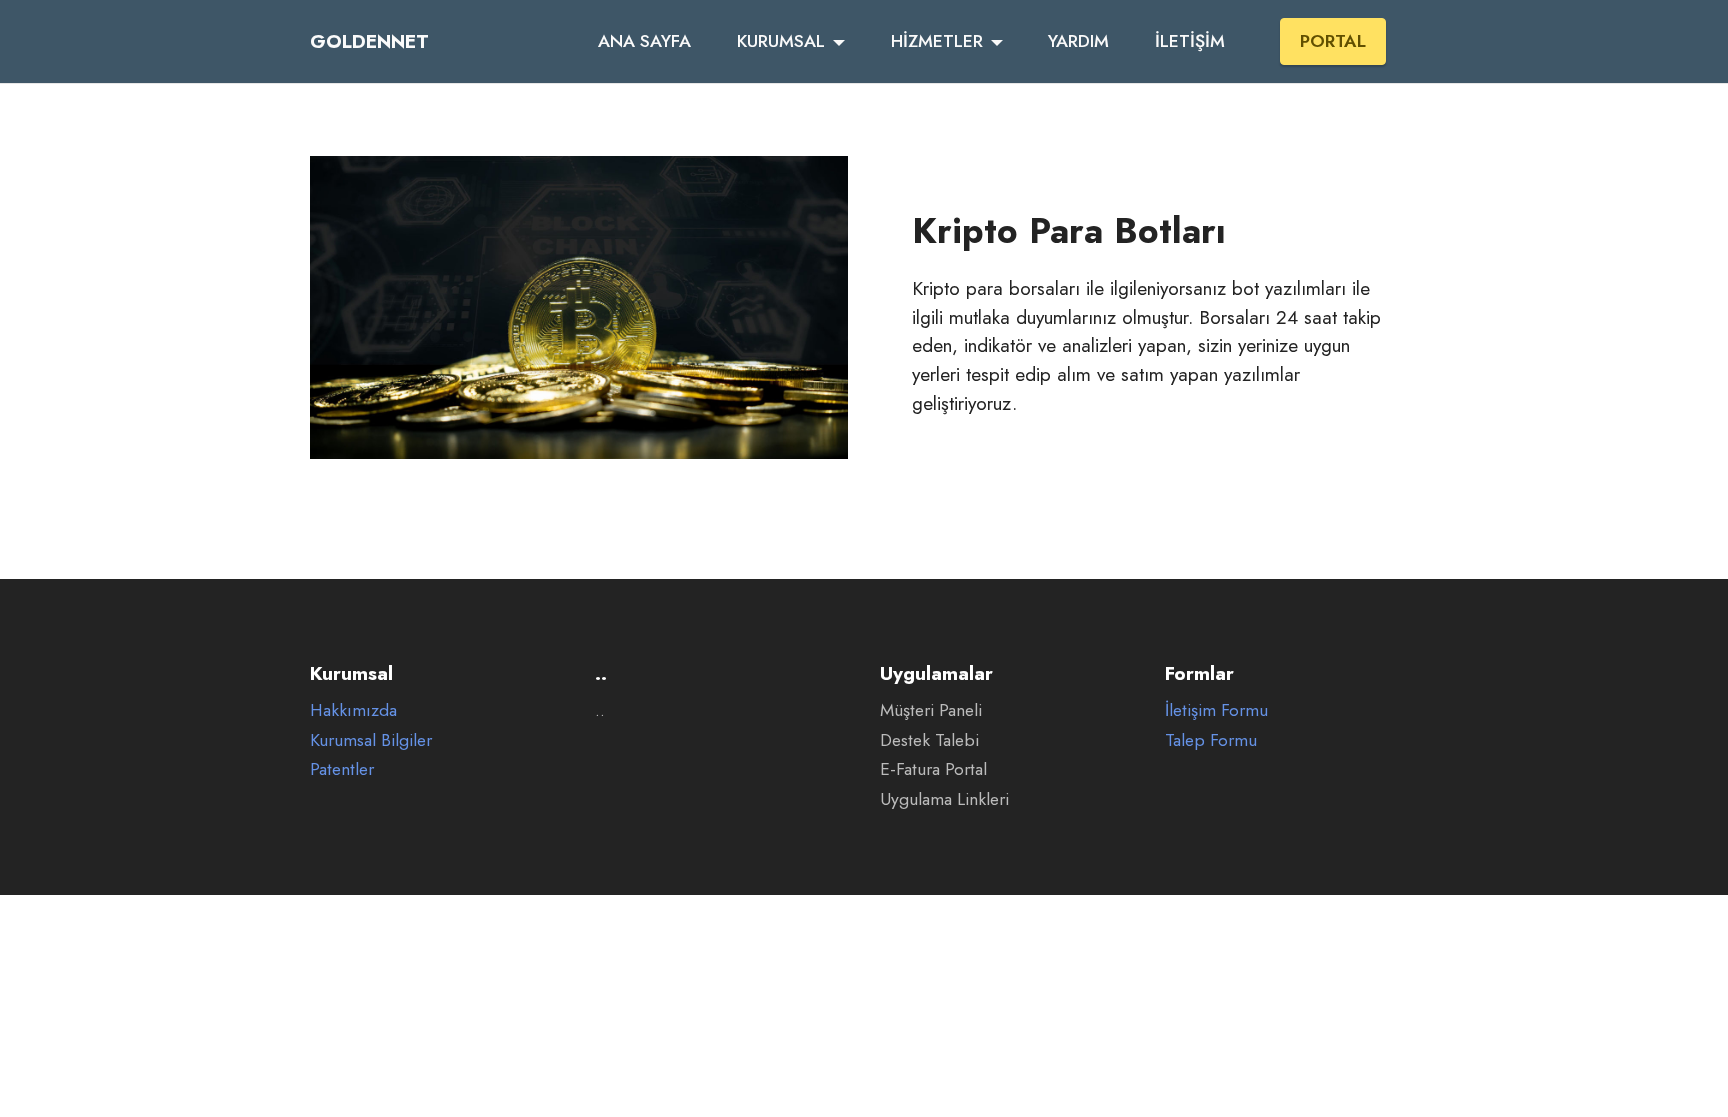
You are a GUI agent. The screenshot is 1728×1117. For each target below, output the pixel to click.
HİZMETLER (937, 41)
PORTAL (1333, 41)
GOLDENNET (369, 41)
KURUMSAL (781, 41)
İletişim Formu (1216, 710)
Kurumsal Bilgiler (371, 740)
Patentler (342, 769)
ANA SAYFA (644, 41)
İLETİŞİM (1190, 41)
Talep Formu (1211, 740)
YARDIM (1078, 41)
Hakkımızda (353, 710)
